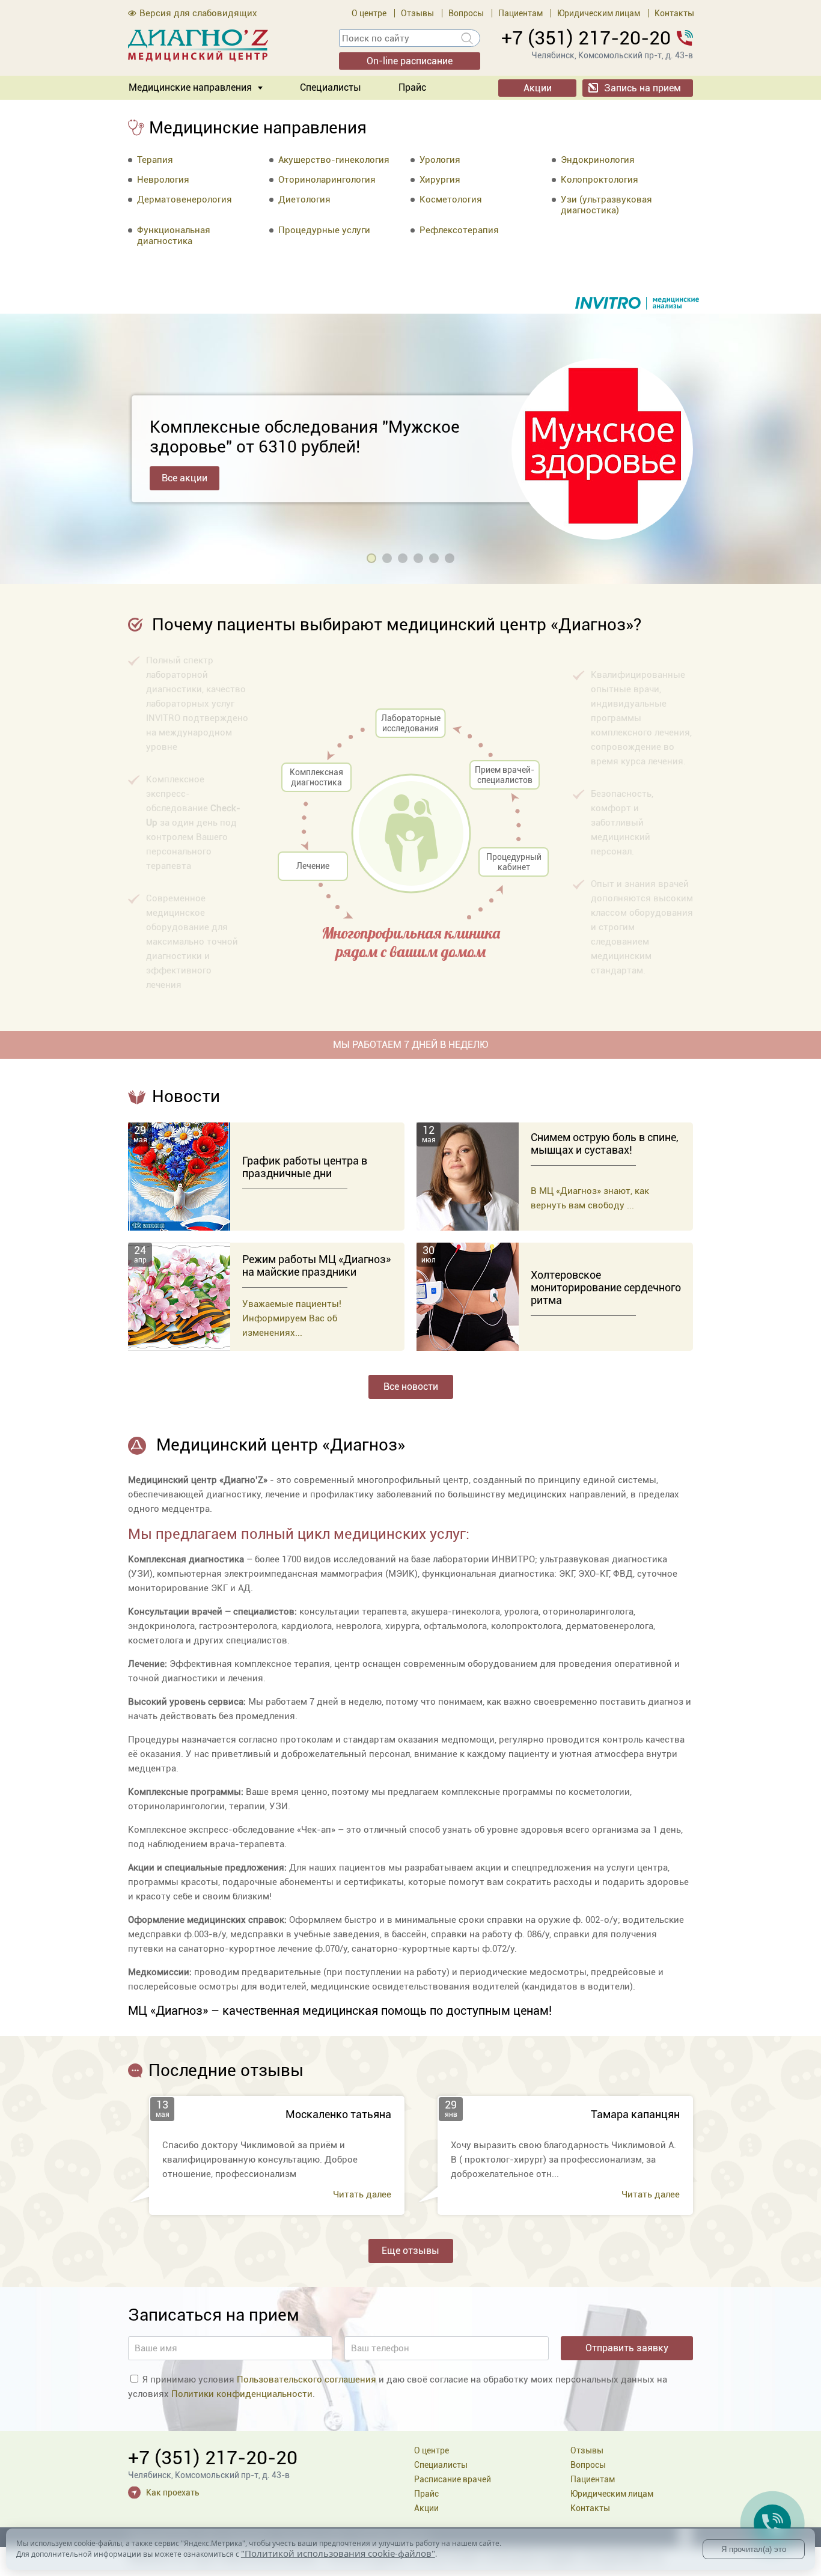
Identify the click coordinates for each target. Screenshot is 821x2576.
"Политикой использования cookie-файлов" (338, 2553)
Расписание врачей (453, 2479)
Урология (440, 160)
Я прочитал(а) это (754, 2549)
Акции (538, 88)
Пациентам (520, 13)
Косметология (451, 199)
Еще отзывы (410, 2251)
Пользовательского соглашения (307, 2380)
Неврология (163, 180)
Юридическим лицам (599, 13)
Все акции (185, 478)
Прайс (412, 87)
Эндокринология (598, 160)
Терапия (155, 160)
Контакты (674, 13)
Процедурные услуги (324, 230)
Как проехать (173, 2492)
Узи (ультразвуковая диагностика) (606, 205)
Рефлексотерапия (459, 230)
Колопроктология (600, 180)
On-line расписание (410, 61)
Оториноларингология (327, 180)
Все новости (411, 1387)
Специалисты (331, 87)
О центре (369, 13)
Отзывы (417, 13)
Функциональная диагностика (174, 236)
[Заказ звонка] (772, 2523)
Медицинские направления (190, 87)
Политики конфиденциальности (242, 2394)
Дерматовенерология (185, 199)
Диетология (304, 199)
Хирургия (440, 180)
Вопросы (466, 13)
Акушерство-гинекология (334, 160)
